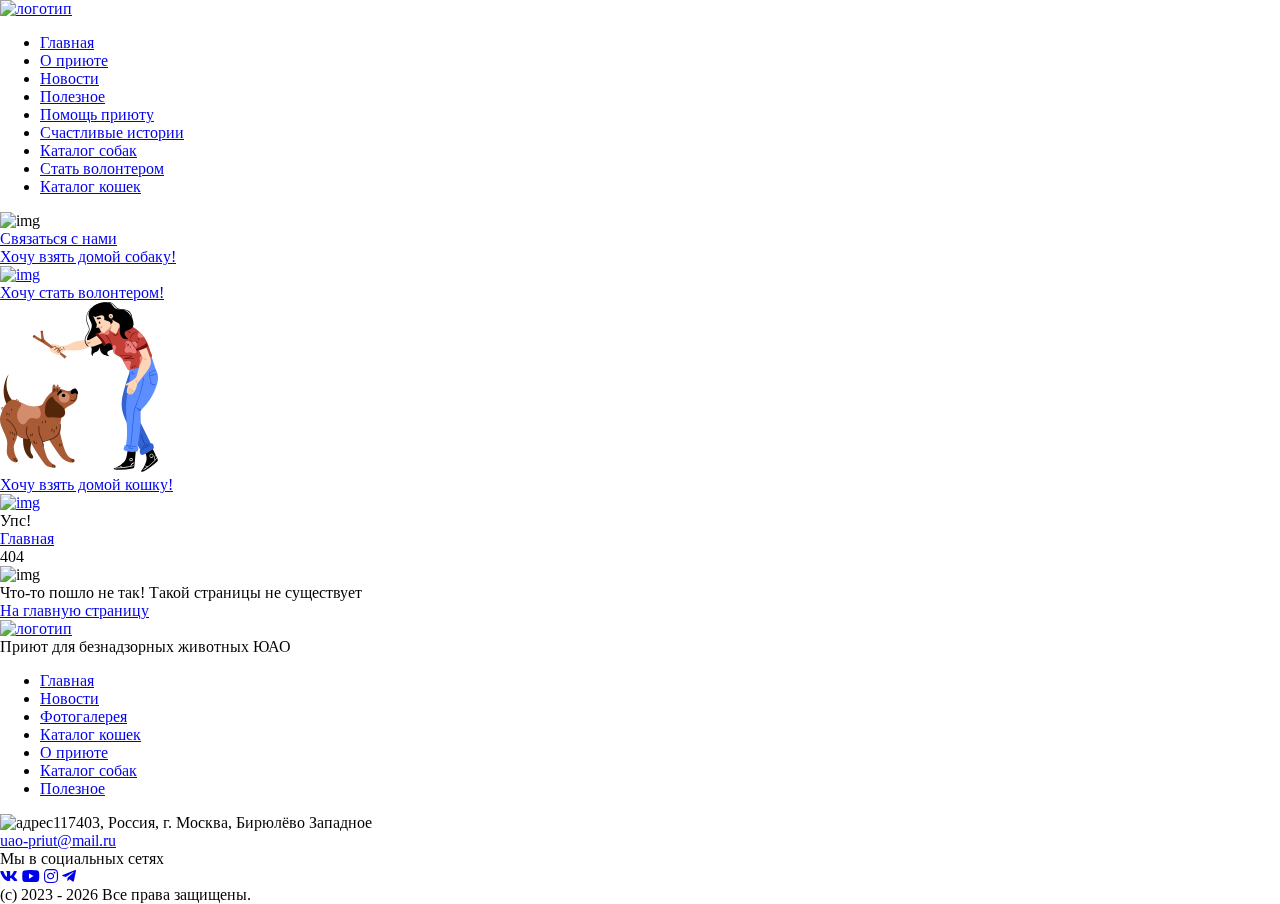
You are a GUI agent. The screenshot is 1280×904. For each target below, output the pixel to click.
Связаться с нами (58, 238)
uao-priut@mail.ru (58, 840)
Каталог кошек (90, 186)
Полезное (72, 96)
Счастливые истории (112, 132)
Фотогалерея (83, 716)
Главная (67, 42)
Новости (69, 78)
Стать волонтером (102, 168)
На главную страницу (74, 610)
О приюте (74, 60)
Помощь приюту (97, 114)
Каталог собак (88, 150)
